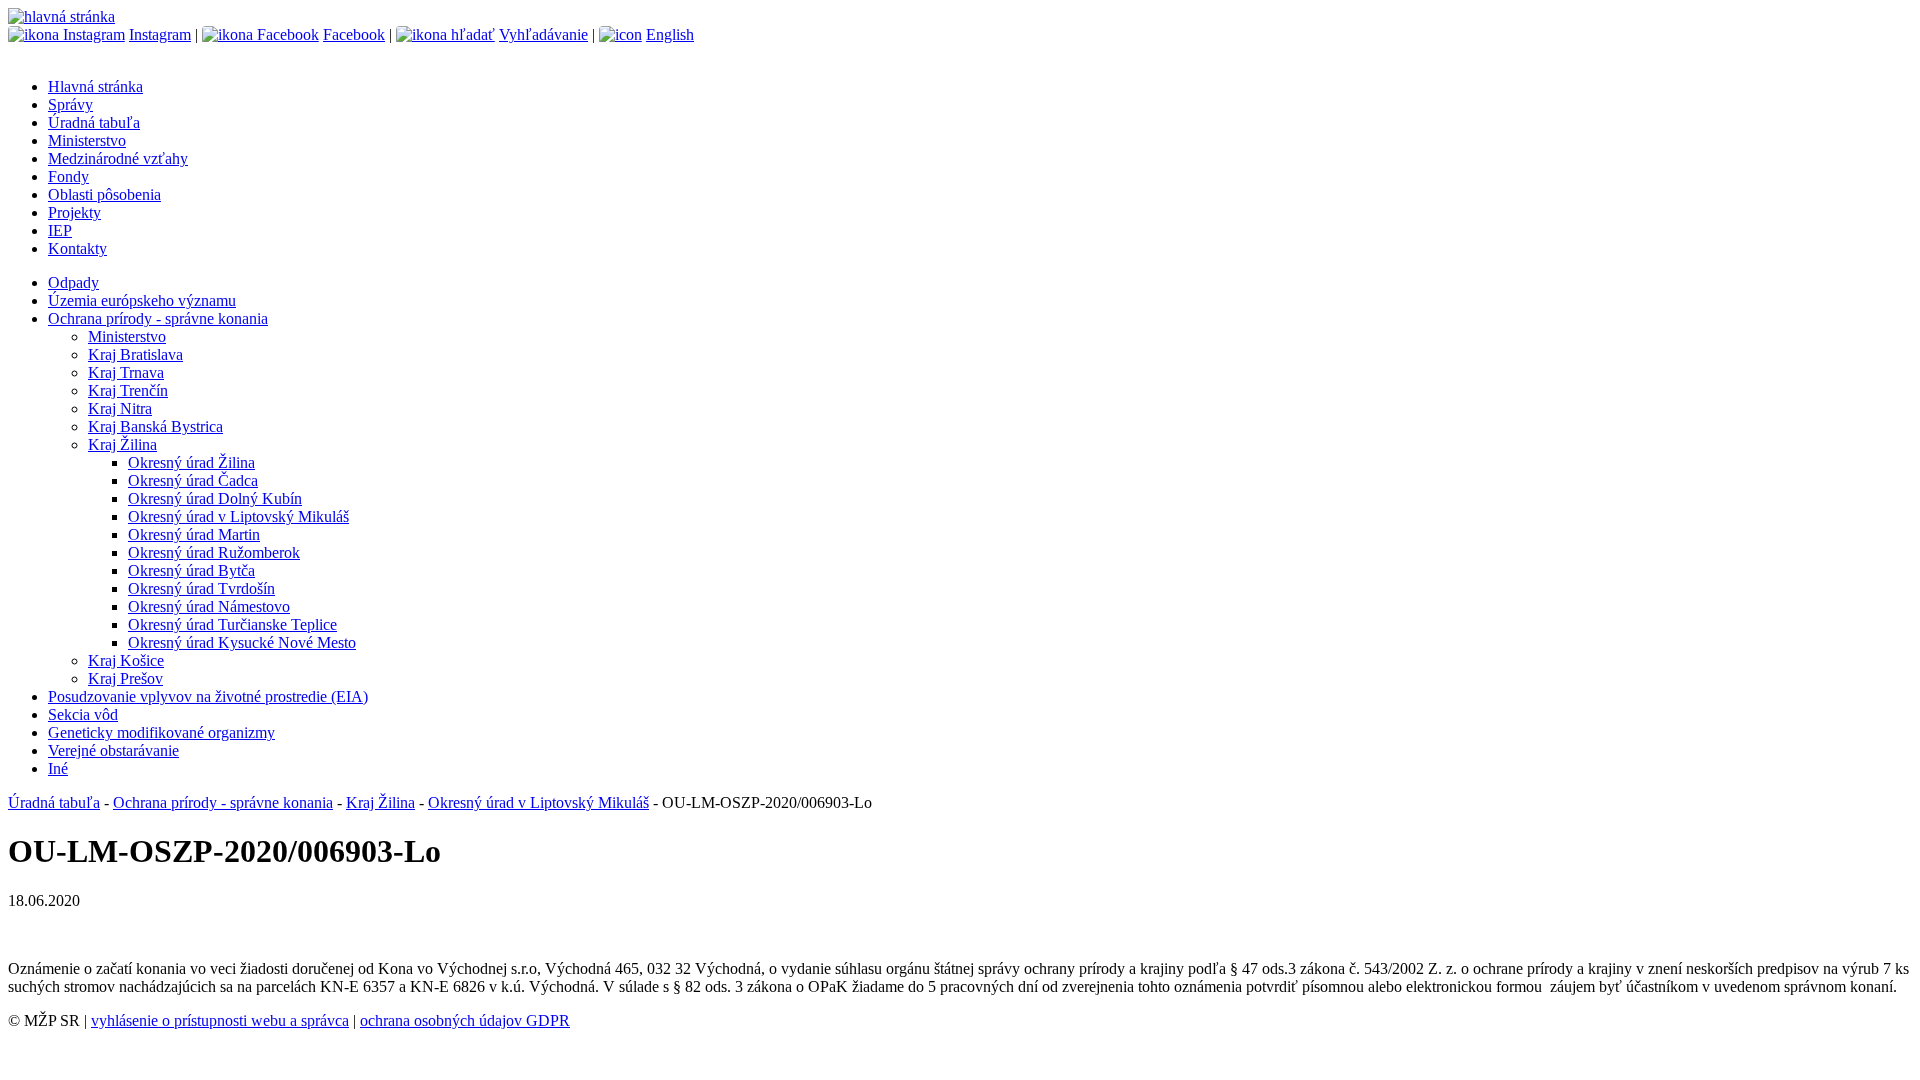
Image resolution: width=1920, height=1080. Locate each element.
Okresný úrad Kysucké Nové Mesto (242, 642)
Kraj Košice (126, 660)
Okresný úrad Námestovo (209, 606)
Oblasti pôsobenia (104, 194)
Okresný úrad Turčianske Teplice (232, 624)
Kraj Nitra (120, 408)
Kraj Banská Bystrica (155, 426)
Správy (70, 104)
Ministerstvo (87, 140)
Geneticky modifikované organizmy (161, 732)
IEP (60, 230)
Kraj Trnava (126, 372)
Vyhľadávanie (543, 34)
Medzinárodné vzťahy (118, 158)
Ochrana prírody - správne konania (158, 318)
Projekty (74, 212)
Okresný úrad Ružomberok (214, 552)
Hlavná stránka (95, 86)
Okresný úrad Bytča (191, 570)
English (670, 34)
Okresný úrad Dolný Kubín (215, 498)
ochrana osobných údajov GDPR (465, 1020)
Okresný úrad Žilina (191, 462)
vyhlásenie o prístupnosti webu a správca (220, 1020)
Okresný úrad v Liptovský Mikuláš (238, 516)
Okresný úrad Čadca (193, 480)
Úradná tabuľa (94, 122)
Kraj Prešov (125, 678)
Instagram (160, 34)
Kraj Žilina (122, 444)
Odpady (73, 282)
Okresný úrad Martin (194, 534)
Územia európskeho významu (142, 300)
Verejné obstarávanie (113, 750)
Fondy (68, 176)
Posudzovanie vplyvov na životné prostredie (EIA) (208, 696)
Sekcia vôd (83, 714)
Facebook (354, 34)
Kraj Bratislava (135, 354)
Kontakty (77, 248)
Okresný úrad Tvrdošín (201, 588)
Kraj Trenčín (128, 390)
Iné (58, 768)
